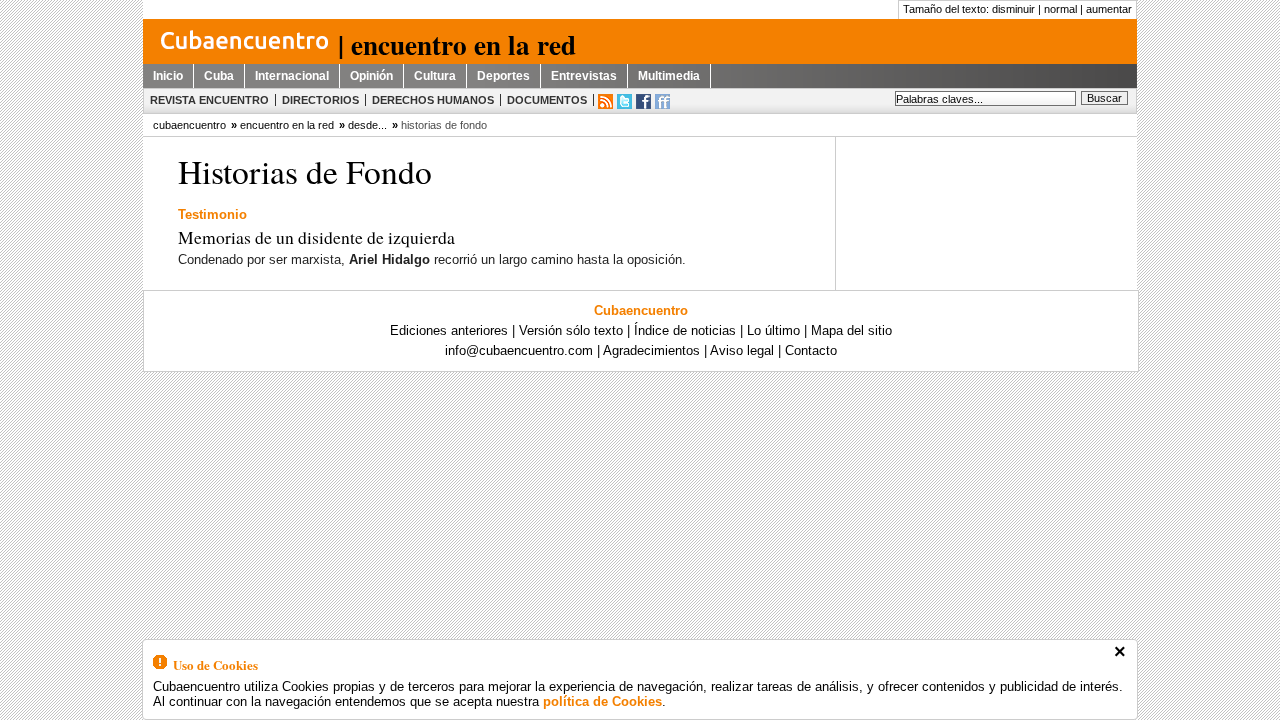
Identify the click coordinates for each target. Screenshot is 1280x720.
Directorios (320, 100)
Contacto (811, 350)
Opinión (371, 76)
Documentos (547, 100)
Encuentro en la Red (287, 125)
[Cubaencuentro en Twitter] (624, 101)
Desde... (367, 125)
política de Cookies (602, 701)
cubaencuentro (189, 125)
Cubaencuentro (641, 310)
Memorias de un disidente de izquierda (316, 237)
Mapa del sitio (851, 330)
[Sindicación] (605, 101)
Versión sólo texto (571, 330)
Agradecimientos (651, 350)
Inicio (168, 76)
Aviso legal (742, 350)
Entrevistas (584, 76)
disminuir (1013, 9)
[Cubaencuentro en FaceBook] (643, 101)
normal (1060, 9)
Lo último (773, 330)
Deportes (503, 76)
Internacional (292, 76)
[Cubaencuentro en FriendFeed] (662, 101)
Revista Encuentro (209, 100)
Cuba (219, 76)
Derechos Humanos (433, 100)
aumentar (1109, 9)
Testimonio (212, 214)
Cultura (435, 76)
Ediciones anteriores (449, 330)
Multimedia (669, 76)
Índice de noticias (685, 330)
